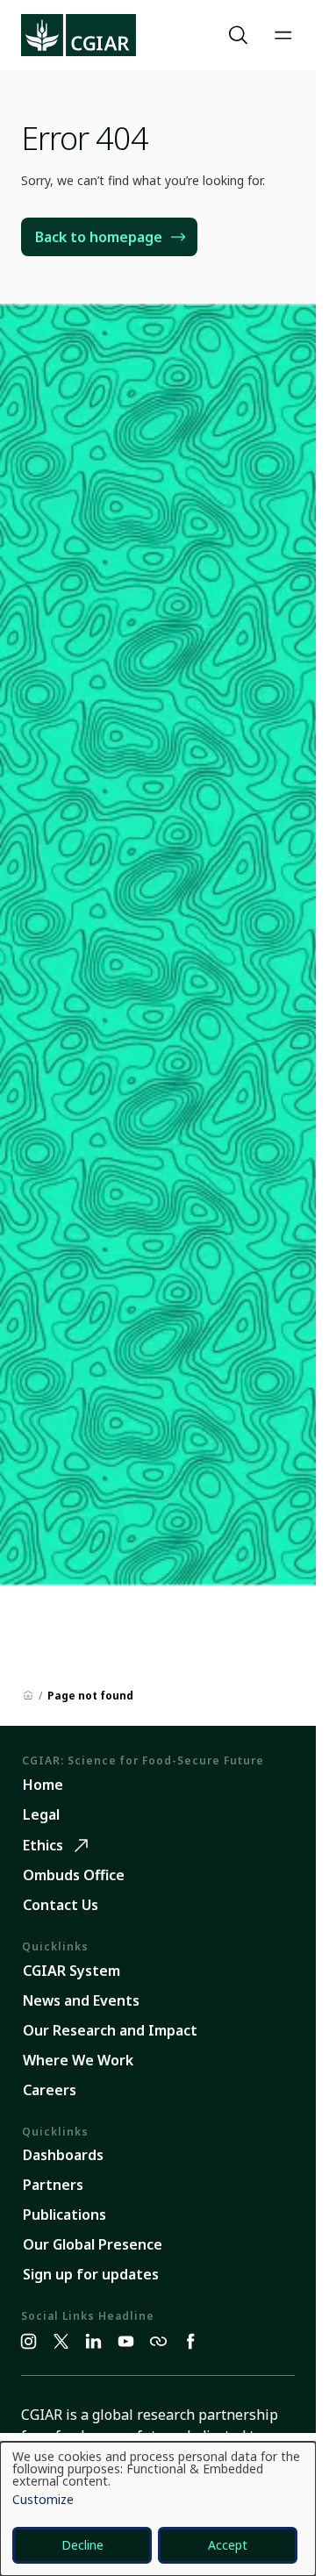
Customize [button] (43, 2501)
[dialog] (158, 2509)
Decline (82, 2545)
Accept (228, 2545)
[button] (240, 35)
